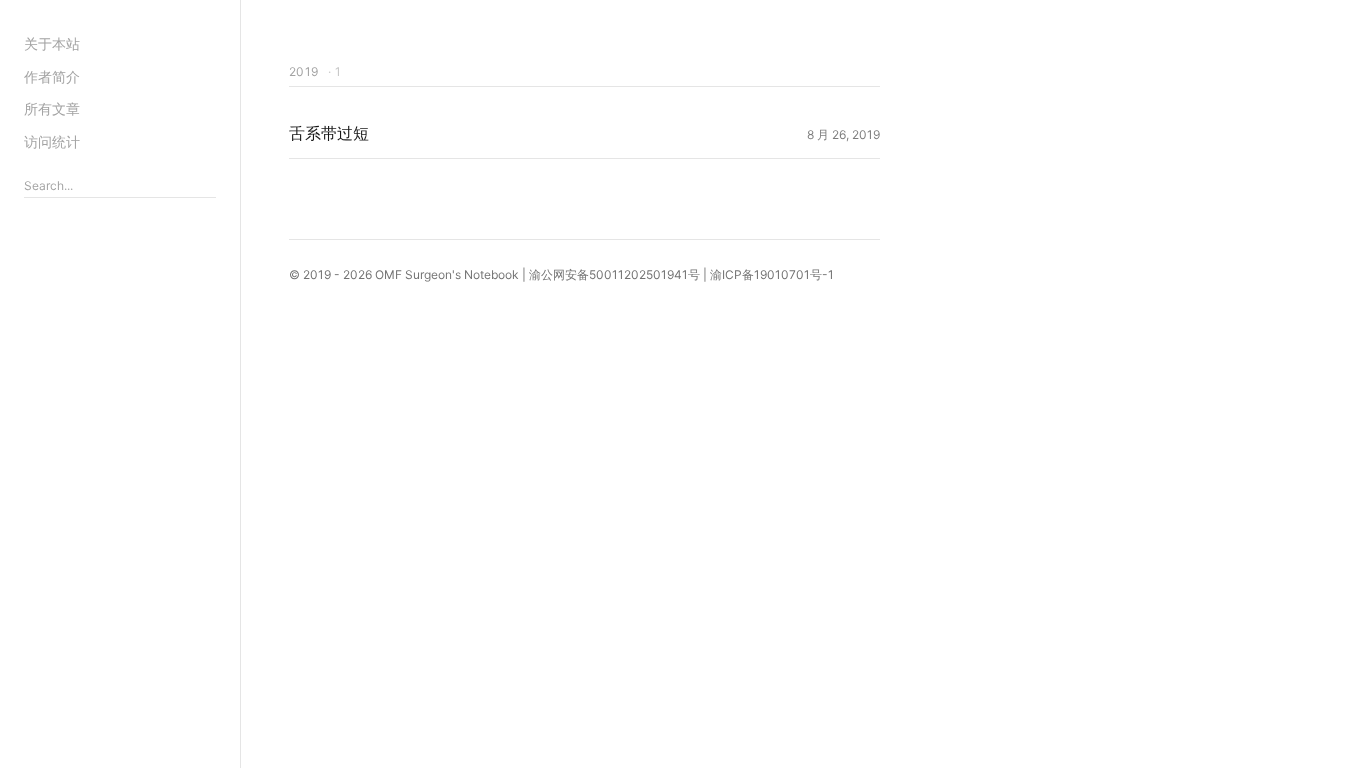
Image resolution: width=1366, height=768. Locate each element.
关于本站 (52, 43)
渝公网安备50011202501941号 (614, 274)
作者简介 (52, 76)
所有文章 (52, 108)
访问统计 (52, 141)
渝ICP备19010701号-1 (772, 274)
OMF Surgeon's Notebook (447, 274)
